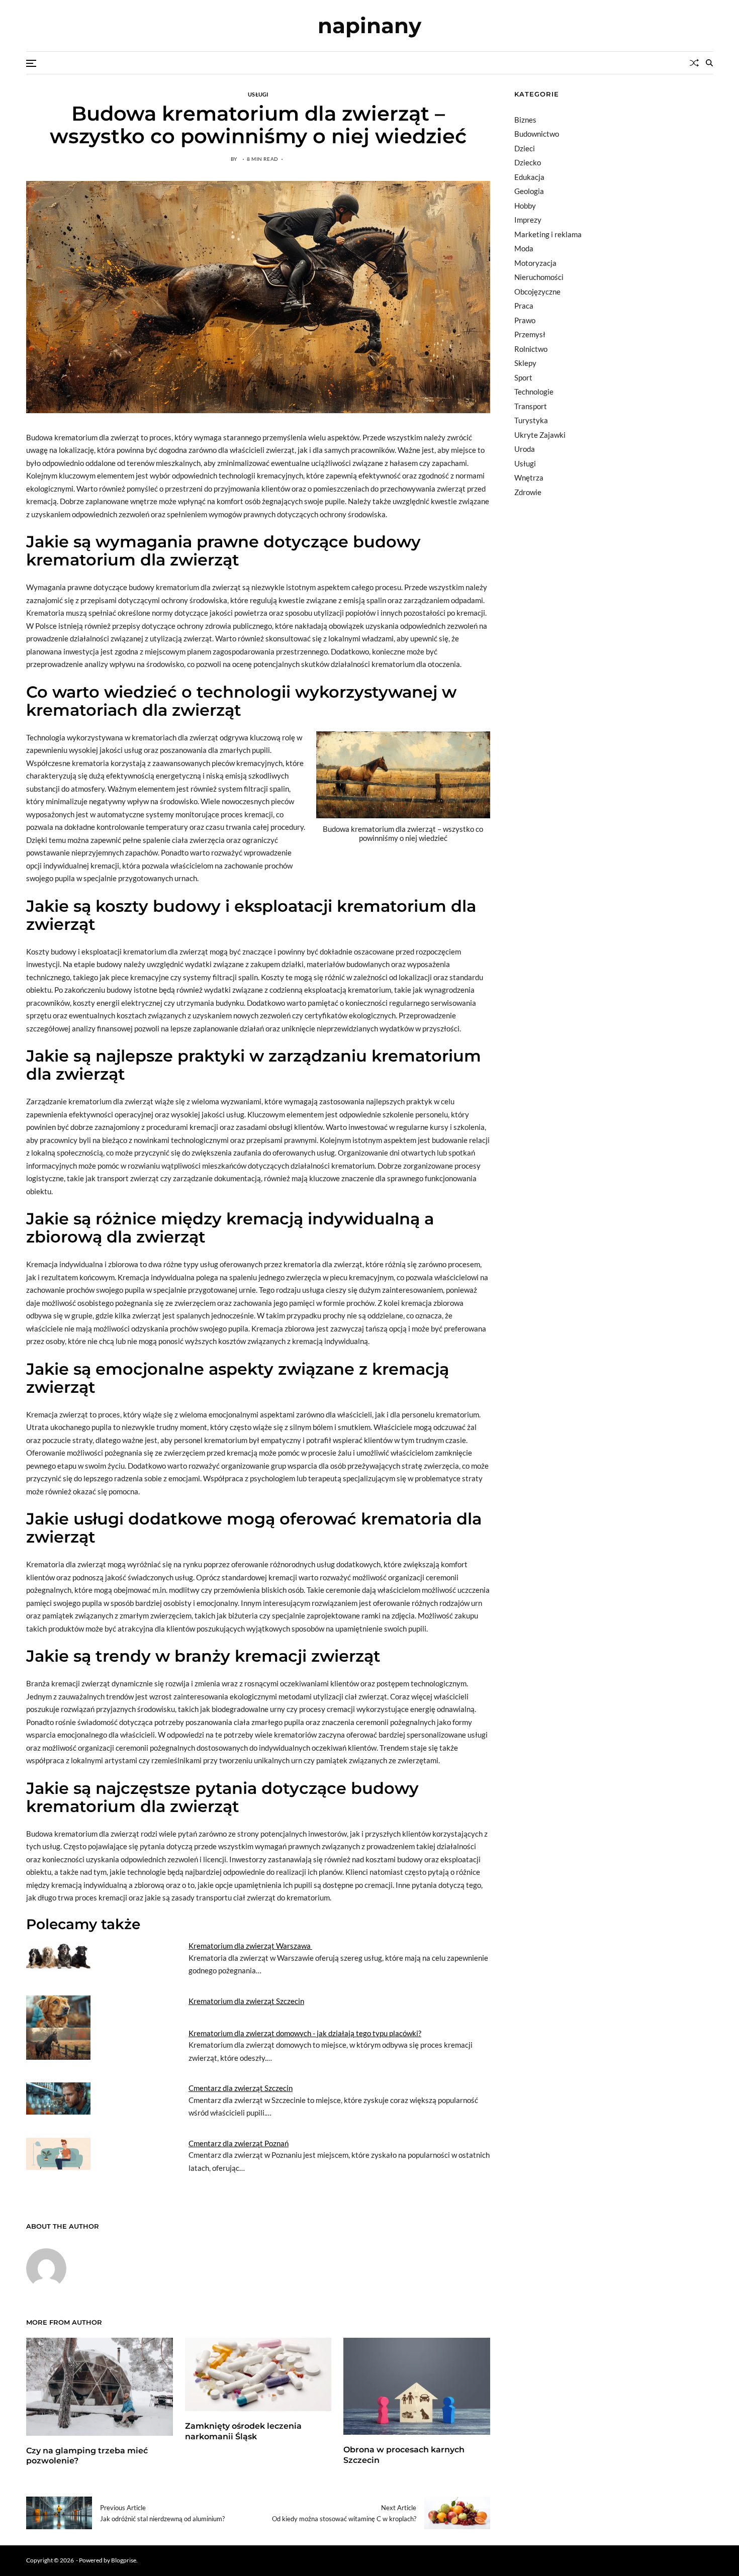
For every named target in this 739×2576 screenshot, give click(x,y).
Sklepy (525, 363)
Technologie (534, 392)
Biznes (525, 120)
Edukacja (529, 177)
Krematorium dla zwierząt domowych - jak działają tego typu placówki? (305, 2033)
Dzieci (525, 148)
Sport (523, 377)
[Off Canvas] (31, 63)
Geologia (529, 191)
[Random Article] (694, 63)
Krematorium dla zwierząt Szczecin (246, 2001)
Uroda (525, 449)
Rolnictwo (531, 349)
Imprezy (528, 220)
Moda (524, 248)
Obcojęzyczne (537, 292)
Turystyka (531, 420)
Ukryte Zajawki (540, 435)
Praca (524, 306)
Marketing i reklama (548, 234)
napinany (369, 26)
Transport (531, 406)
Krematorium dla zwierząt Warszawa (250, 1946)
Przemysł (530, 334)
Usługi (258, 94)
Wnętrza (529, 478)
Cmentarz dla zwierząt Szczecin (241, 2088)
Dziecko (528, 162)
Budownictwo (537, 134)
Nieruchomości (539, 277)
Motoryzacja (535, 263)
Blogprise (124, 2560)
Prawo (525, 320)
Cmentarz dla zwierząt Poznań (239, 2143)
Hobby (525, 206)
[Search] (709, 63)
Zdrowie (528, 492)
